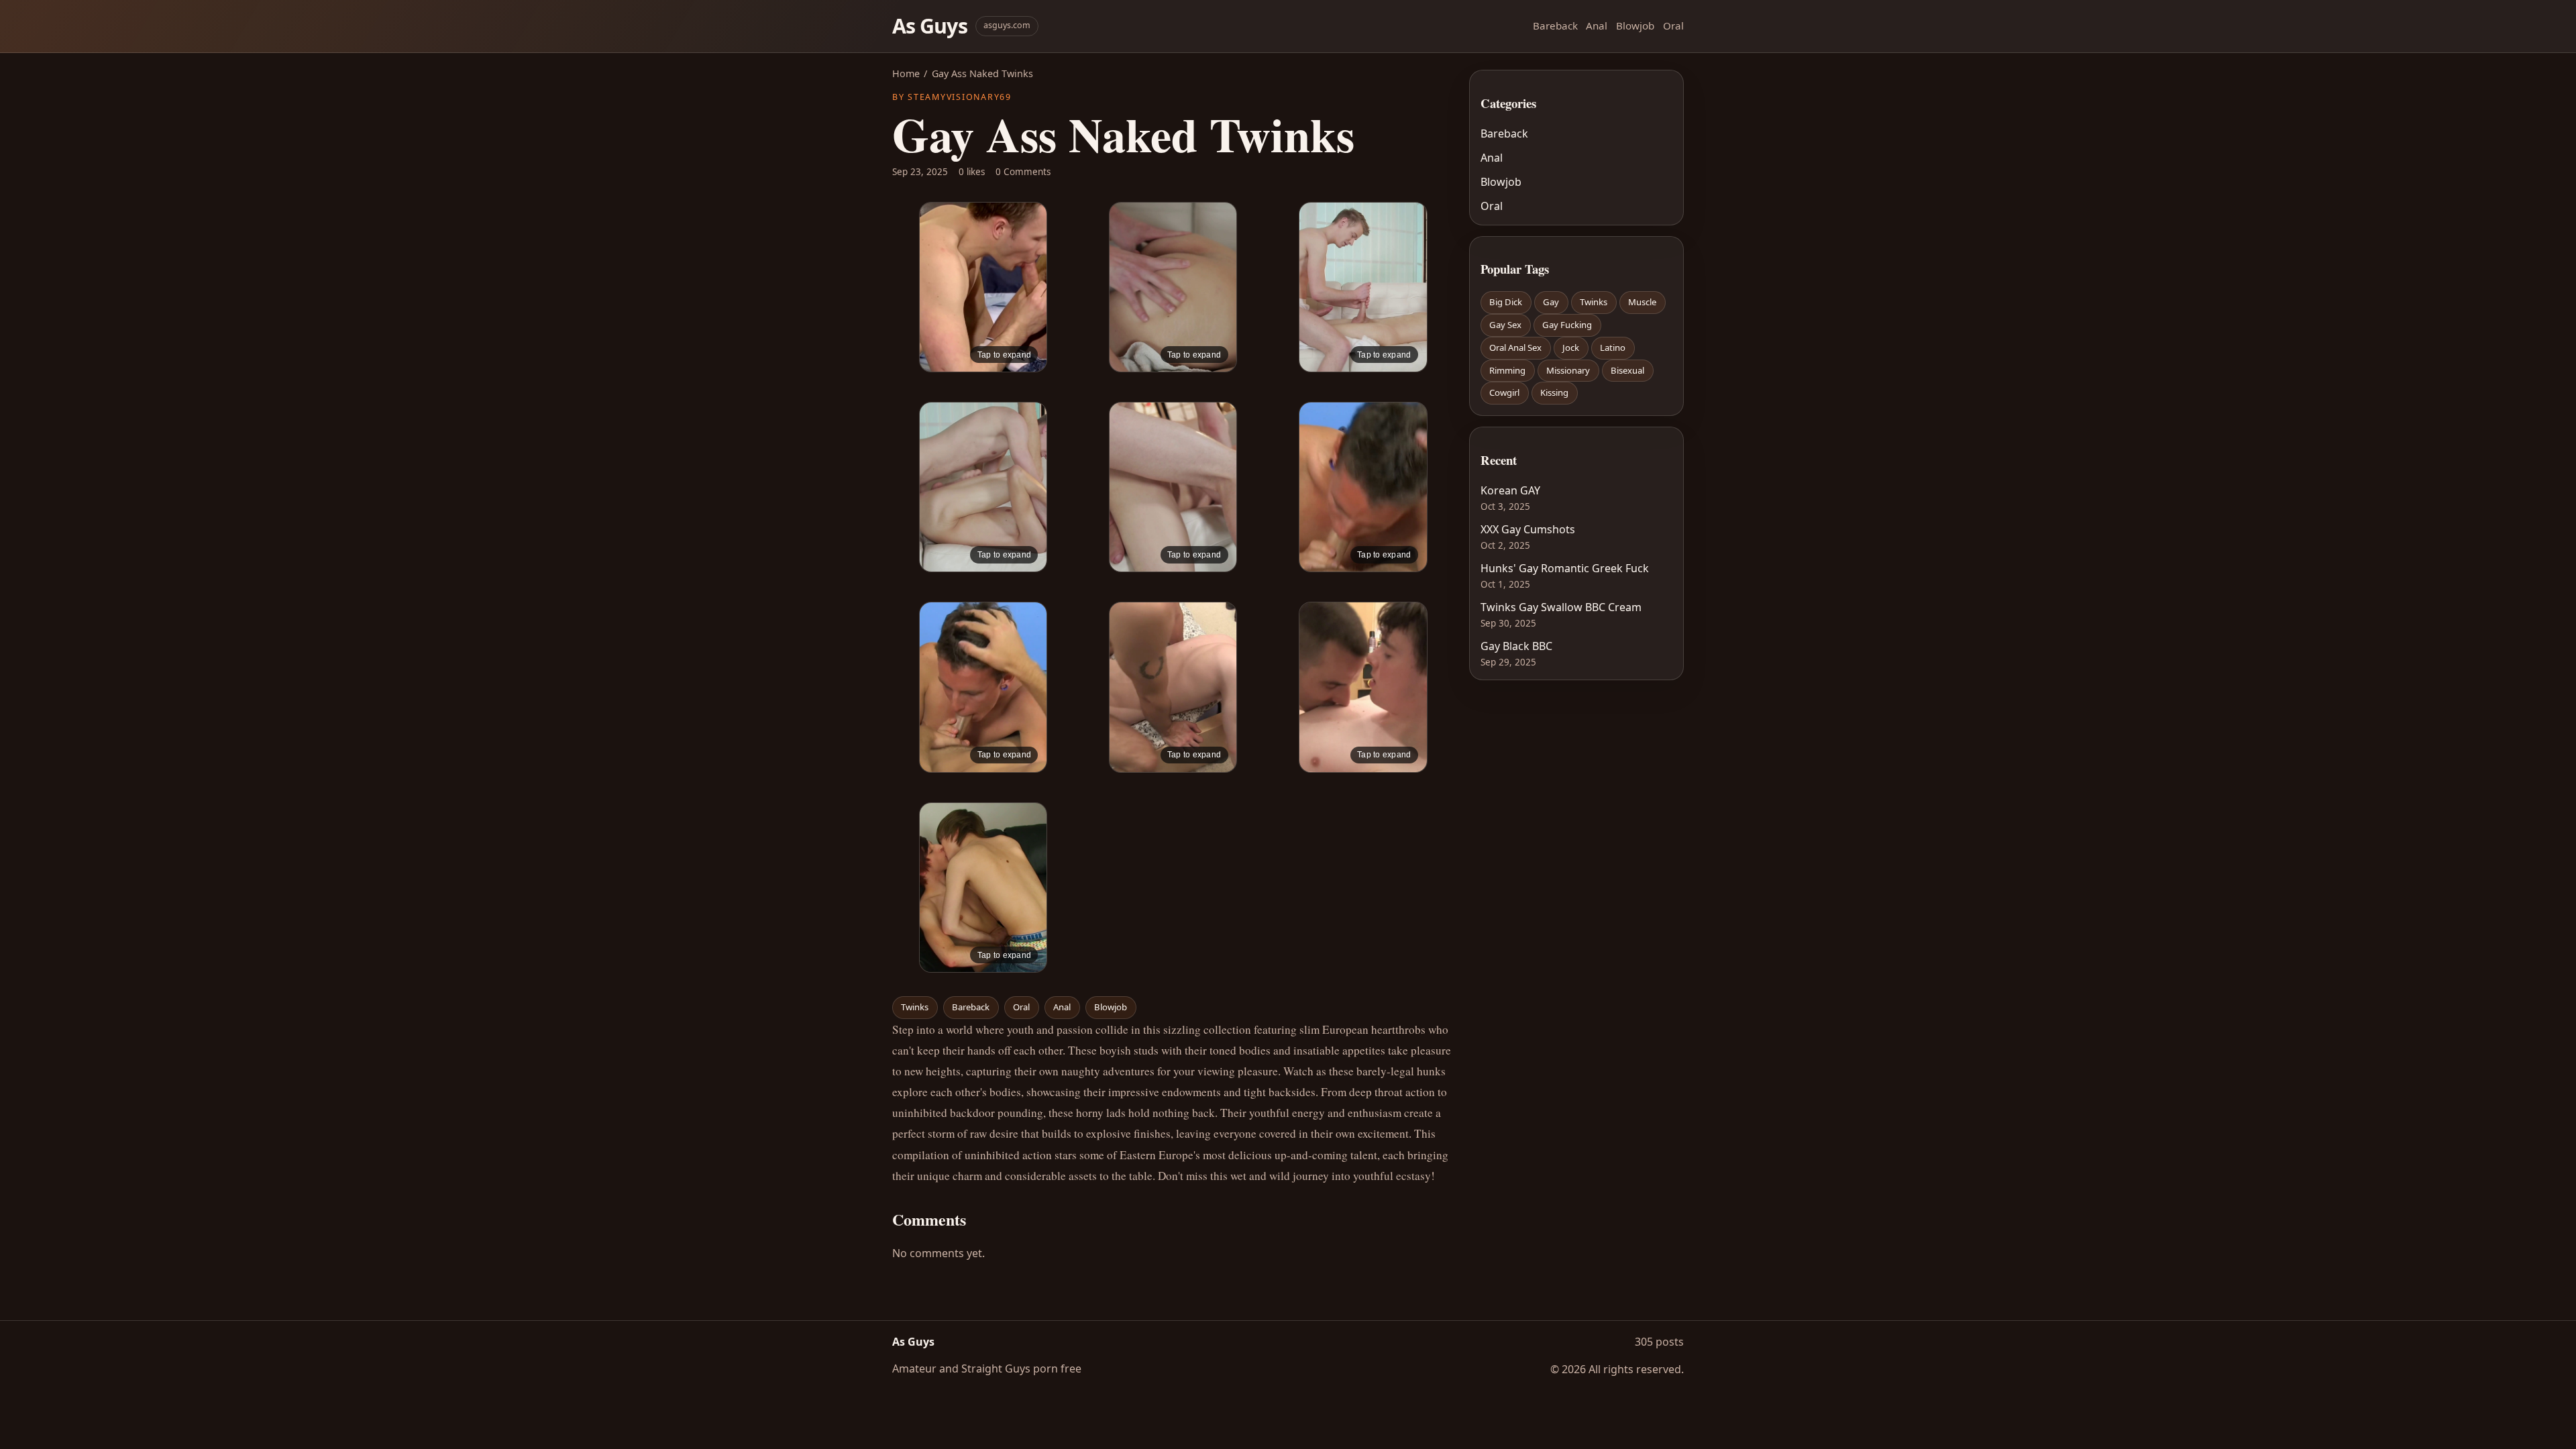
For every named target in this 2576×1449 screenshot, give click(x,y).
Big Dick (1506, 302)
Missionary (1568, 370)
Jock (1571, 347)
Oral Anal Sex (1515, 347)
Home (906, 73)
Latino (1613, 347)
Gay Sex (1505, 325)
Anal (1597, 25)
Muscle (1642, 302)
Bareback (1555, 25)
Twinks (915, 1007)
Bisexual (1627, 370)
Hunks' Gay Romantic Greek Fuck (1565, 568)
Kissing (1554, 392)
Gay (1551, 302)
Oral (1673, 25)
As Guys (930, 26)
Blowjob (1635, 25)
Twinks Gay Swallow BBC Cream (1561, 607)
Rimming (1507, 370)
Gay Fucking (1567, 325)
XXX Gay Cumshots (1528, 529)
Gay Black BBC (1516, 646)
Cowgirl (1504, 392)
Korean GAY (1510, 490)
